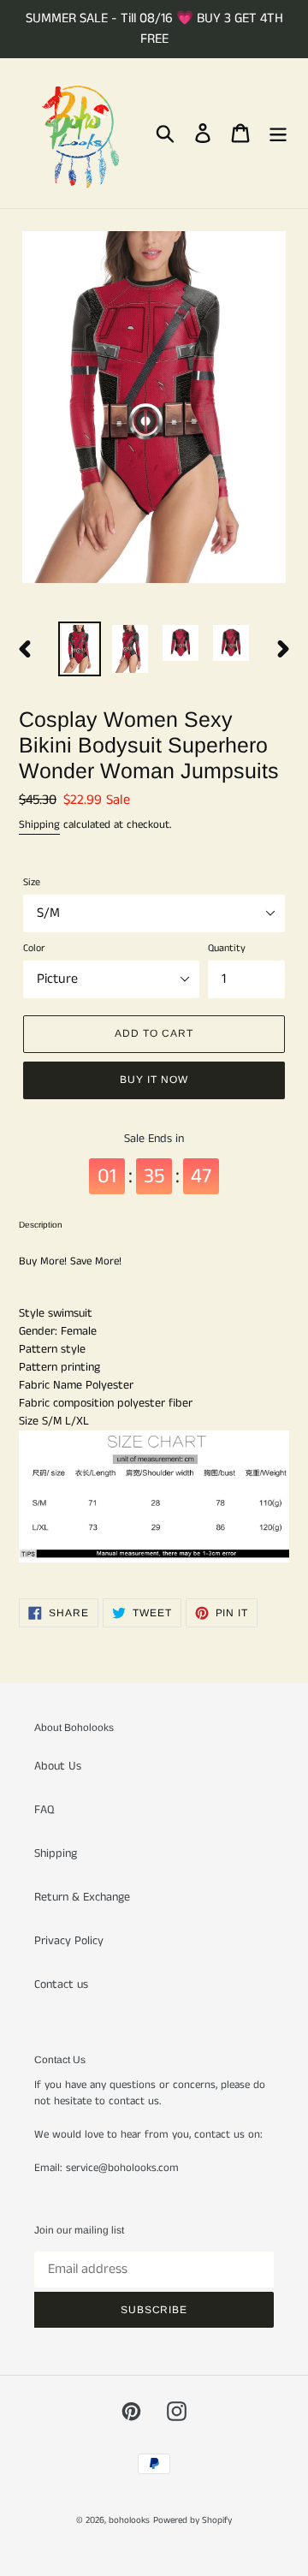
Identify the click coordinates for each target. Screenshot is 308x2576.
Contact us (61, 1984)
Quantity (227, 948)
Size (32, 882)
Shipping (39, 825)
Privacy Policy (69, 1941)
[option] (79, 649)
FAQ (44, 1810)
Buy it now (154, 1080)
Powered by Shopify (192, 2520)
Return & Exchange (82, 1897)
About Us (58, 1766)
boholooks (129, 2520)
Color (34, 948)
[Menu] (278, 133)
